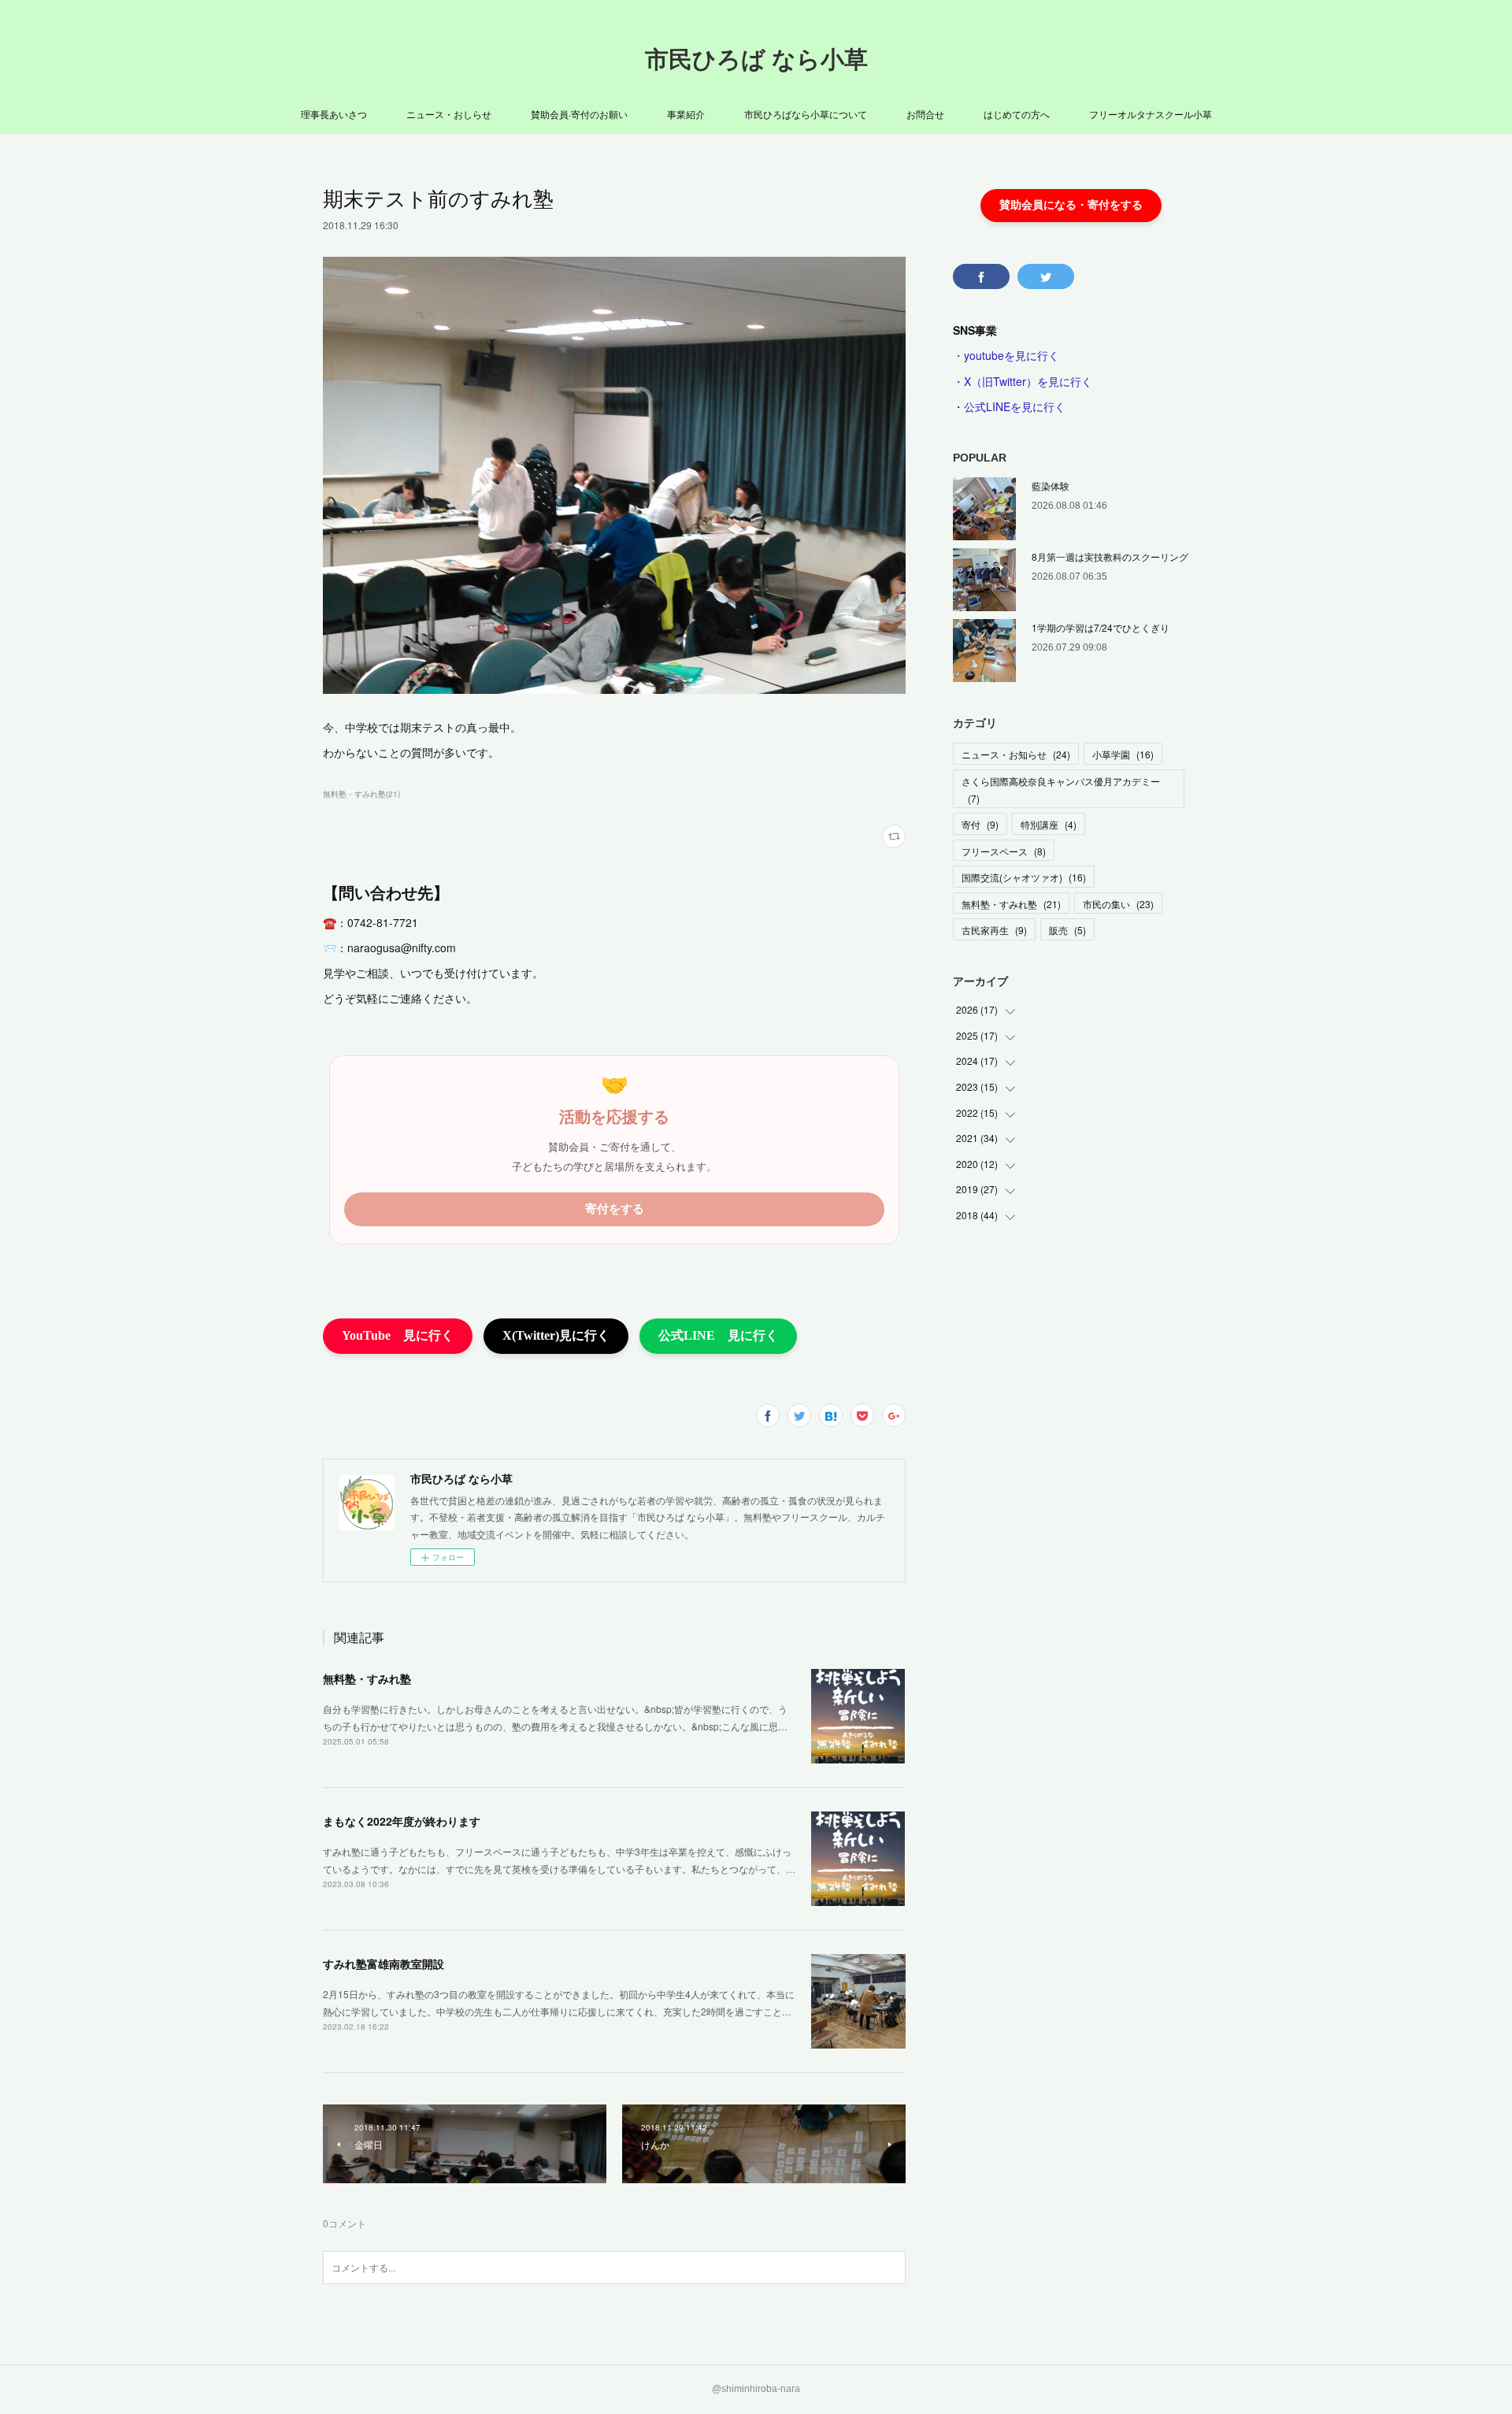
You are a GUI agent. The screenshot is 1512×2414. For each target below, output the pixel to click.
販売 (1067, 930)
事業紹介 (686, 114)
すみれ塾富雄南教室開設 (384, 1963)
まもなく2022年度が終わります (402, 1821)
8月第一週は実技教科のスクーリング (1110, 556)
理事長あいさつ (334, 114)
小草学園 (1123, 754)
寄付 (980, 824)
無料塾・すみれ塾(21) (361, 794)
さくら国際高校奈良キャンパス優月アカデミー (1061, 790)
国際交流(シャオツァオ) (1024, 877)
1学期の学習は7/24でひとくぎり (1101, 627)
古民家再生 (994, 930)
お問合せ (925, 114)
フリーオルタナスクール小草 (1151, 114)
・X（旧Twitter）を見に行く (1023, 381)
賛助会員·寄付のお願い (579, 114)
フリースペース (1004, 851)
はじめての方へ (1017, 114)
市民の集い (1118, 904)
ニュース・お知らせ (1016, 754)
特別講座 (1049, 824)
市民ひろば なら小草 (756, 59)
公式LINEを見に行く (1015, 406)
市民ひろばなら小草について (806, 114)
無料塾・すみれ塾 (367, 1678)
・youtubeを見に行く (1006, 355)
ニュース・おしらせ (449, 114)
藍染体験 (1051, 486)
